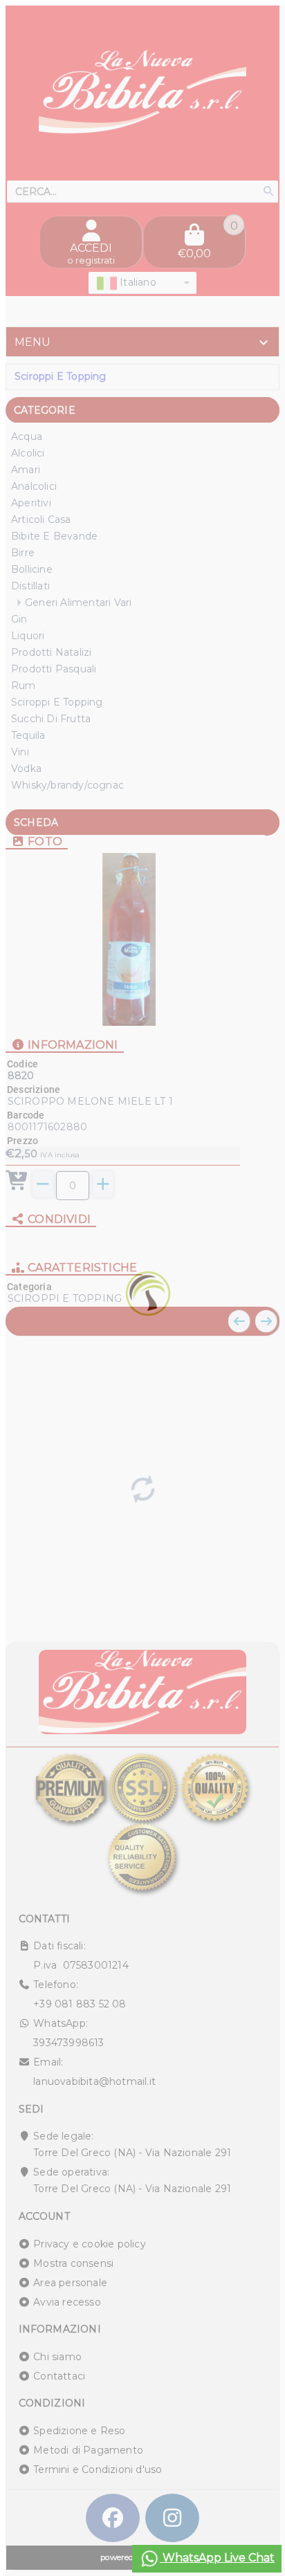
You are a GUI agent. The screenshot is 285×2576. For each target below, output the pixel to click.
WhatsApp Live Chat (217, 2558)
